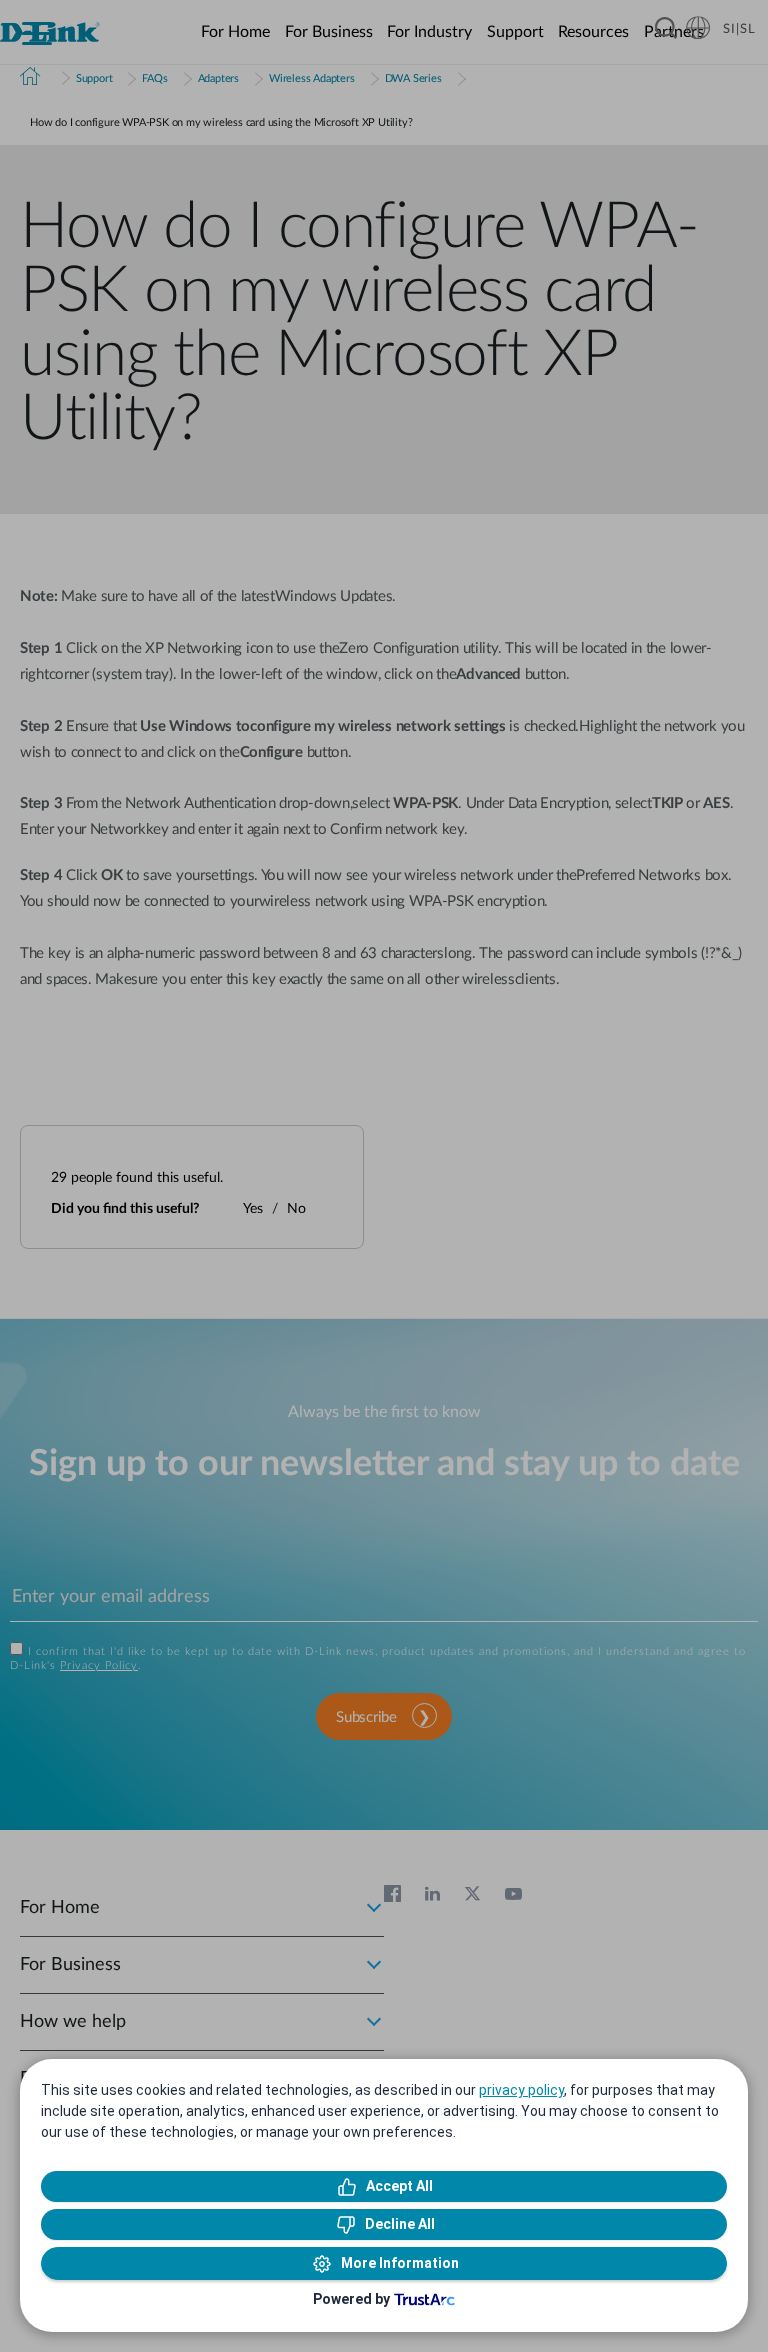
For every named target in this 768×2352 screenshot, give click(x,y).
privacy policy (521, 2090)
